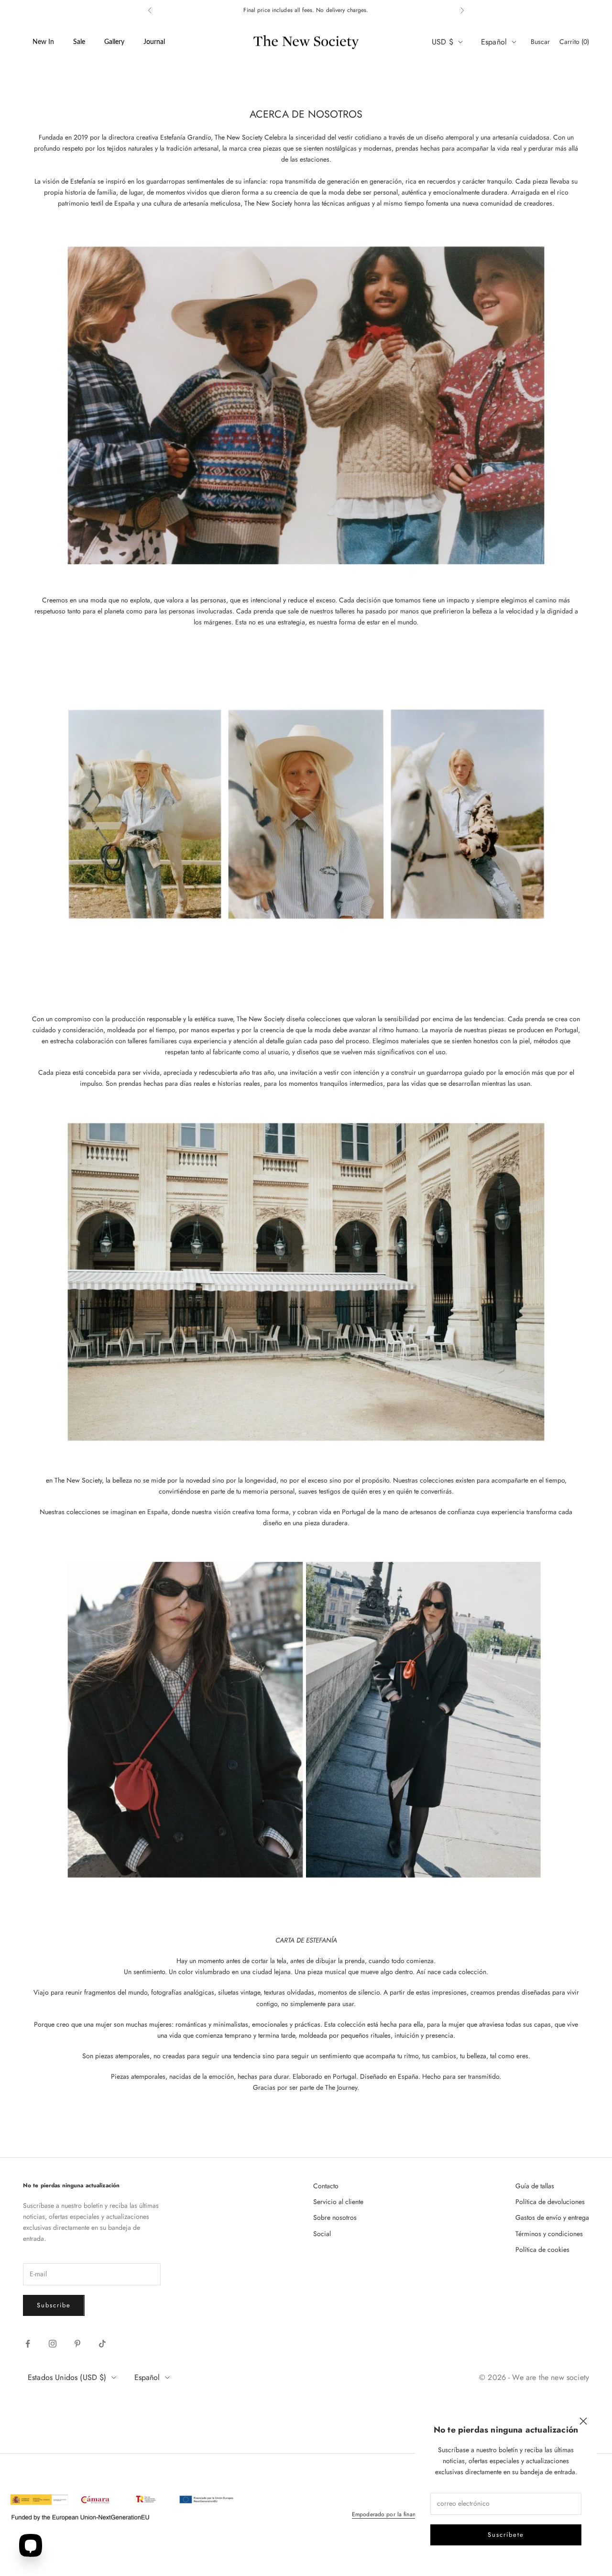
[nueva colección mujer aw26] (306, 1281)
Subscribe (54, 2305)
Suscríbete (506, 2535)
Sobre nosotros (335, 2217)
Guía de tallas (535, 2186)
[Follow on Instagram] (53, 2344)
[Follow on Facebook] (28, 2344)
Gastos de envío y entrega (552, 2217)
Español (494, 42)
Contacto (326, 2186)
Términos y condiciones (549, 2234)
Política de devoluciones (550, 2202)
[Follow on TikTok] (102, 2344)
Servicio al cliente (338, 2202)
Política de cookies (542, 2249)
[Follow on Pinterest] (77, 2344)
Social (322, 2234)
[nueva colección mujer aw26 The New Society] (306, 1721)
